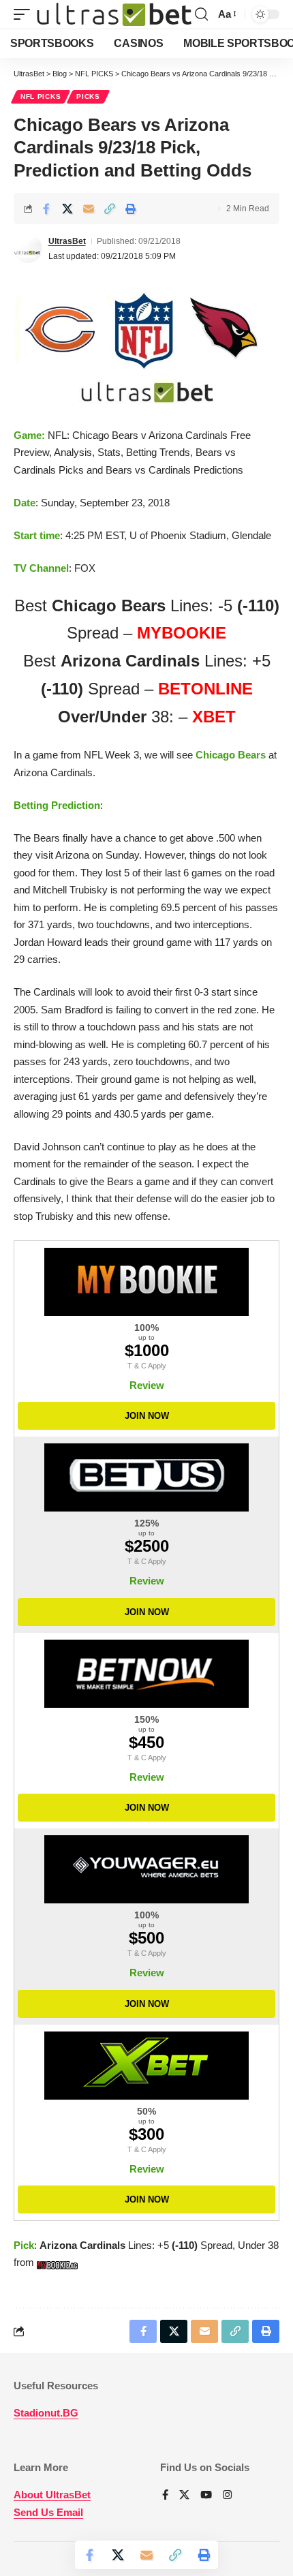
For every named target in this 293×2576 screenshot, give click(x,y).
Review (147, 1385)
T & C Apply (147, 1366)
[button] (25, 15)
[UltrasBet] (114, 15)
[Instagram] (227, 2496)
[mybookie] (59, 2262)
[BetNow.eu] (146, 1674)
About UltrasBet (52, 2495)
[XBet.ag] (146, 2066)
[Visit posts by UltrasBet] (28, 249)
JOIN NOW (147, 1416)
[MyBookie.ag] (146, 1282)
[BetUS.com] (146, 1477)
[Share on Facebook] (46, 209)
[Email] (89, 209)
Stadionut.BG (46, 2413)
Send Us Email (48, 2512)
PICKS (88, 96)
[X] (184, 2496)
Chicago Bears (231, 755)
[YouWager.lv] (146, 1869)
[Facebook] (165, 2496)
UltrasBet (67, 241)
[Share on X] (67, 209)
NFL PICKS (41, 96)
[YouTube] (206, 2496)
